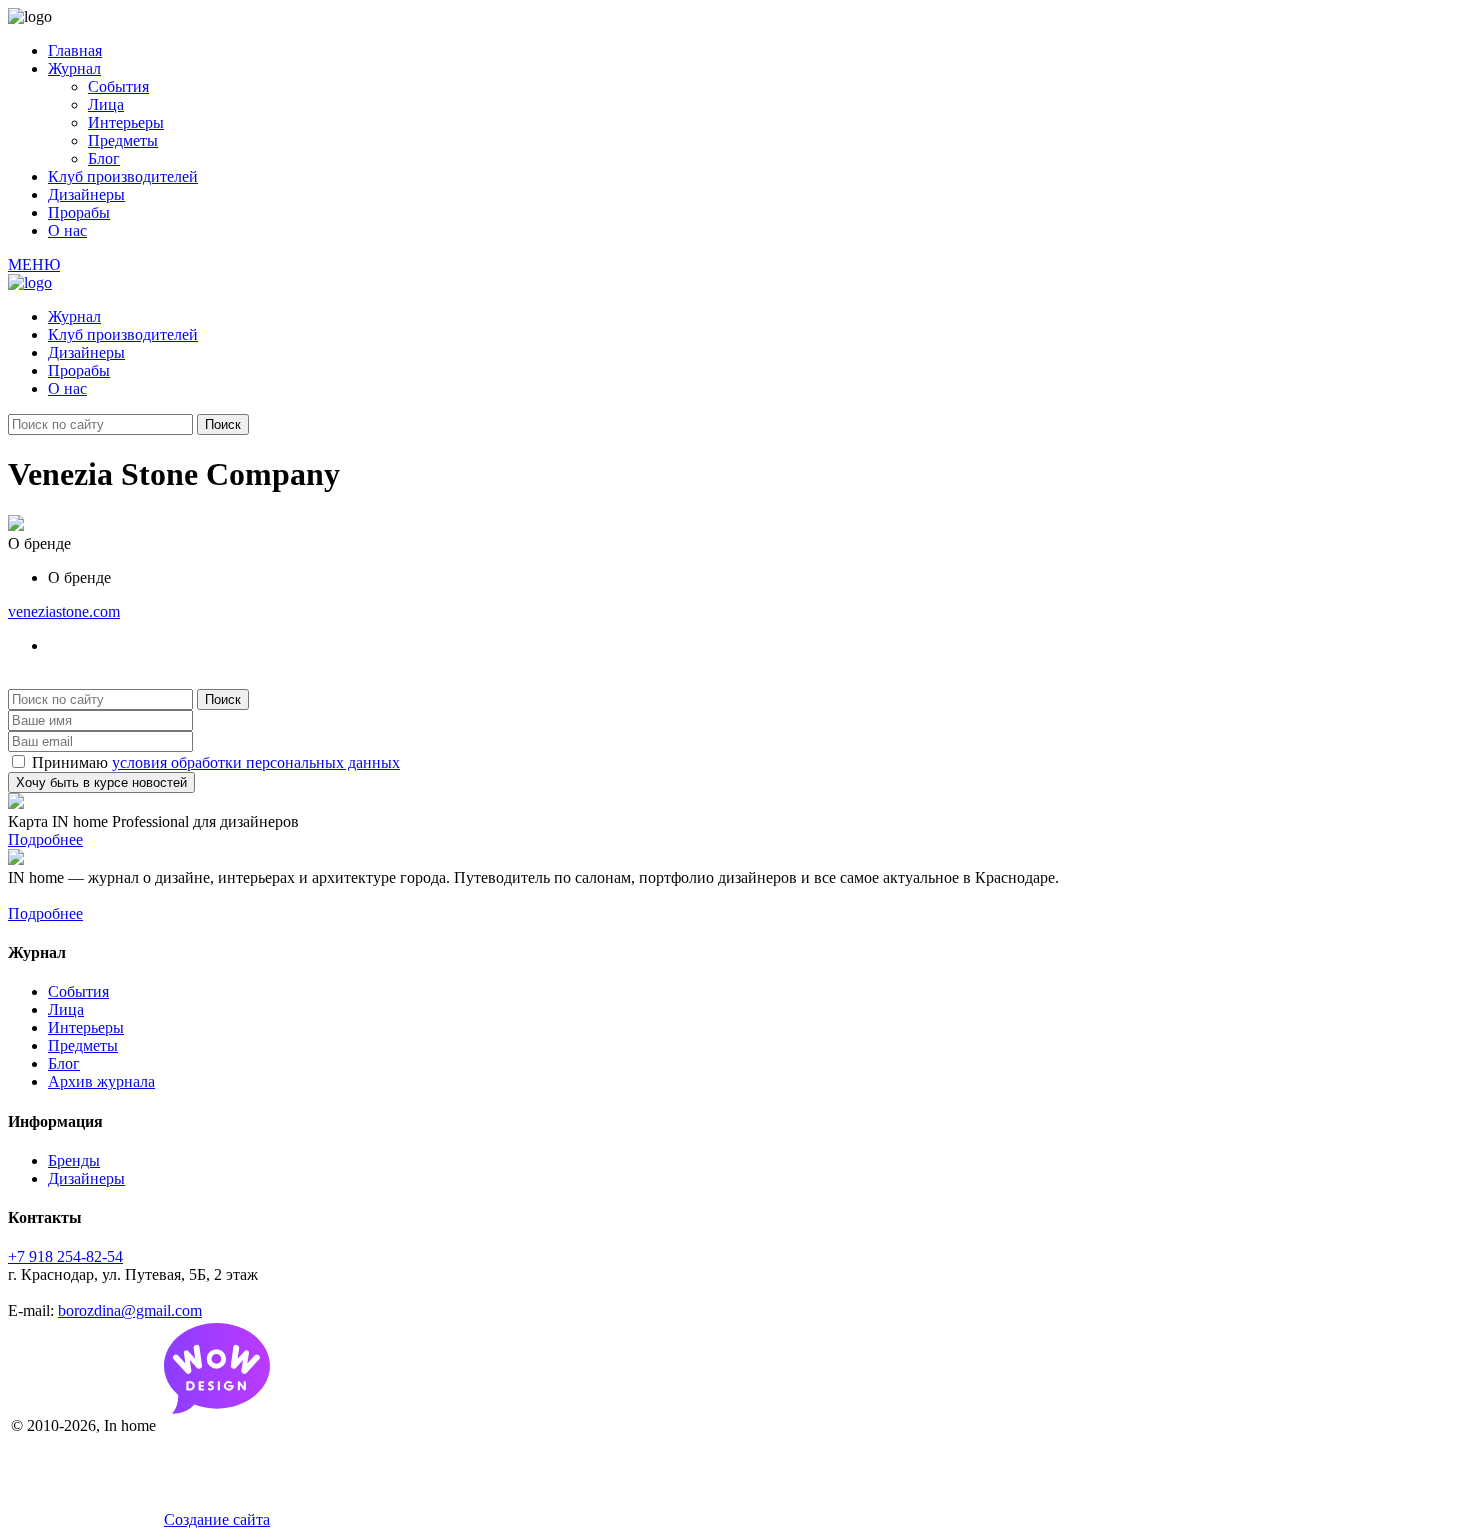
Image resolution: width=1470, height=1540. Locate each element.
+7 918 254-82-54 (65, 1256)
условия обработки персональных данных (256, 762)
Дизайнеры (86, 194)
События (118, 86)
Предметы (123, 140)
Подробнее (45, 839)
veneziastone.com (64, 611)
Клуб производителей (123, 176)
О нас (67, 230)
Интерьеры (126, 122)
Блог (104, 158)
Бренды (74, 1160)
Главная (75, 50)
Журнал (74, 68)
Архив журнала (101, 1081)
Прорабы (79, 212)
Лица (106, 104)
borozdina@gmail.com (130, 1310)
